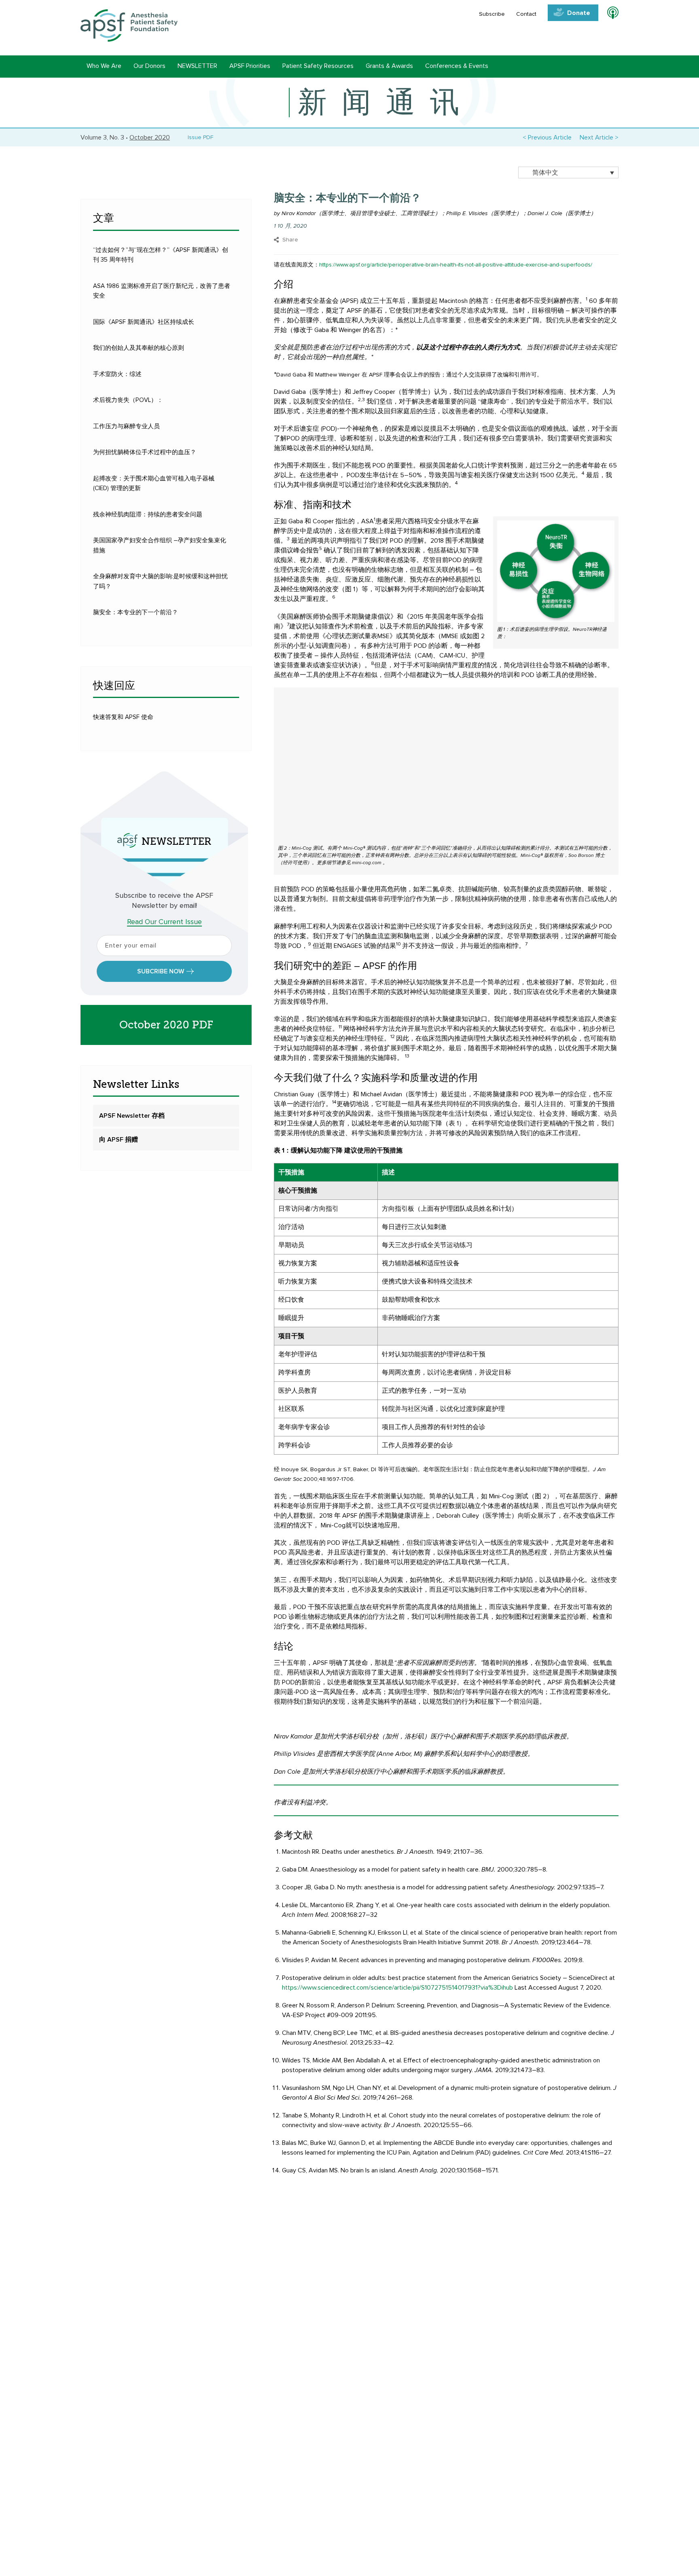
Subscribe (492, 14)
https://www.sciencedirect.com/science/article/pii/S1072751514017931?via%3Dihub (397, 1988)
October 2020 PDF (166, 1025)
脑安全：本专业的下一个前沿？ (136, 612)
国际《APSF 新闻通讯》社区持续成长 (144, 322)
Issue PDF (199, 137)
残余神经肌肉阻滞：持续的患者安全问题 (148, 515)
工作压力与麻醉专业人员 (126, 426)
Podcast (609, 14)
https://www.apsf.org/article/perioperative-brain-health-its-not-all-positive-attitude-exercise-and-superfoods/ (456, 265)
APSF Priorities (250, 66)
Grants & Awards (389, 66)
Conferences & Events (457, 66)
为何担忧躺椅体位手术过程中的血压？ (145, 452)
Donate (579, 13)
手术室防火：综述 (117, 374)
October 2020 (150, 137)
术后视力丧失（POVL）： (128, 400)
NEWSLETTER (197, 66)
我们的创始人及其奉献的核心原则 (139, 348)
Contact (526, 14)
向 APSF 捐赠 (119, 1140)
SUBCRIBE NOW (161, 971)
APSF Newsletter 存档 (132, 1116)
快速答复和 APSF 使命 (123, 717)
